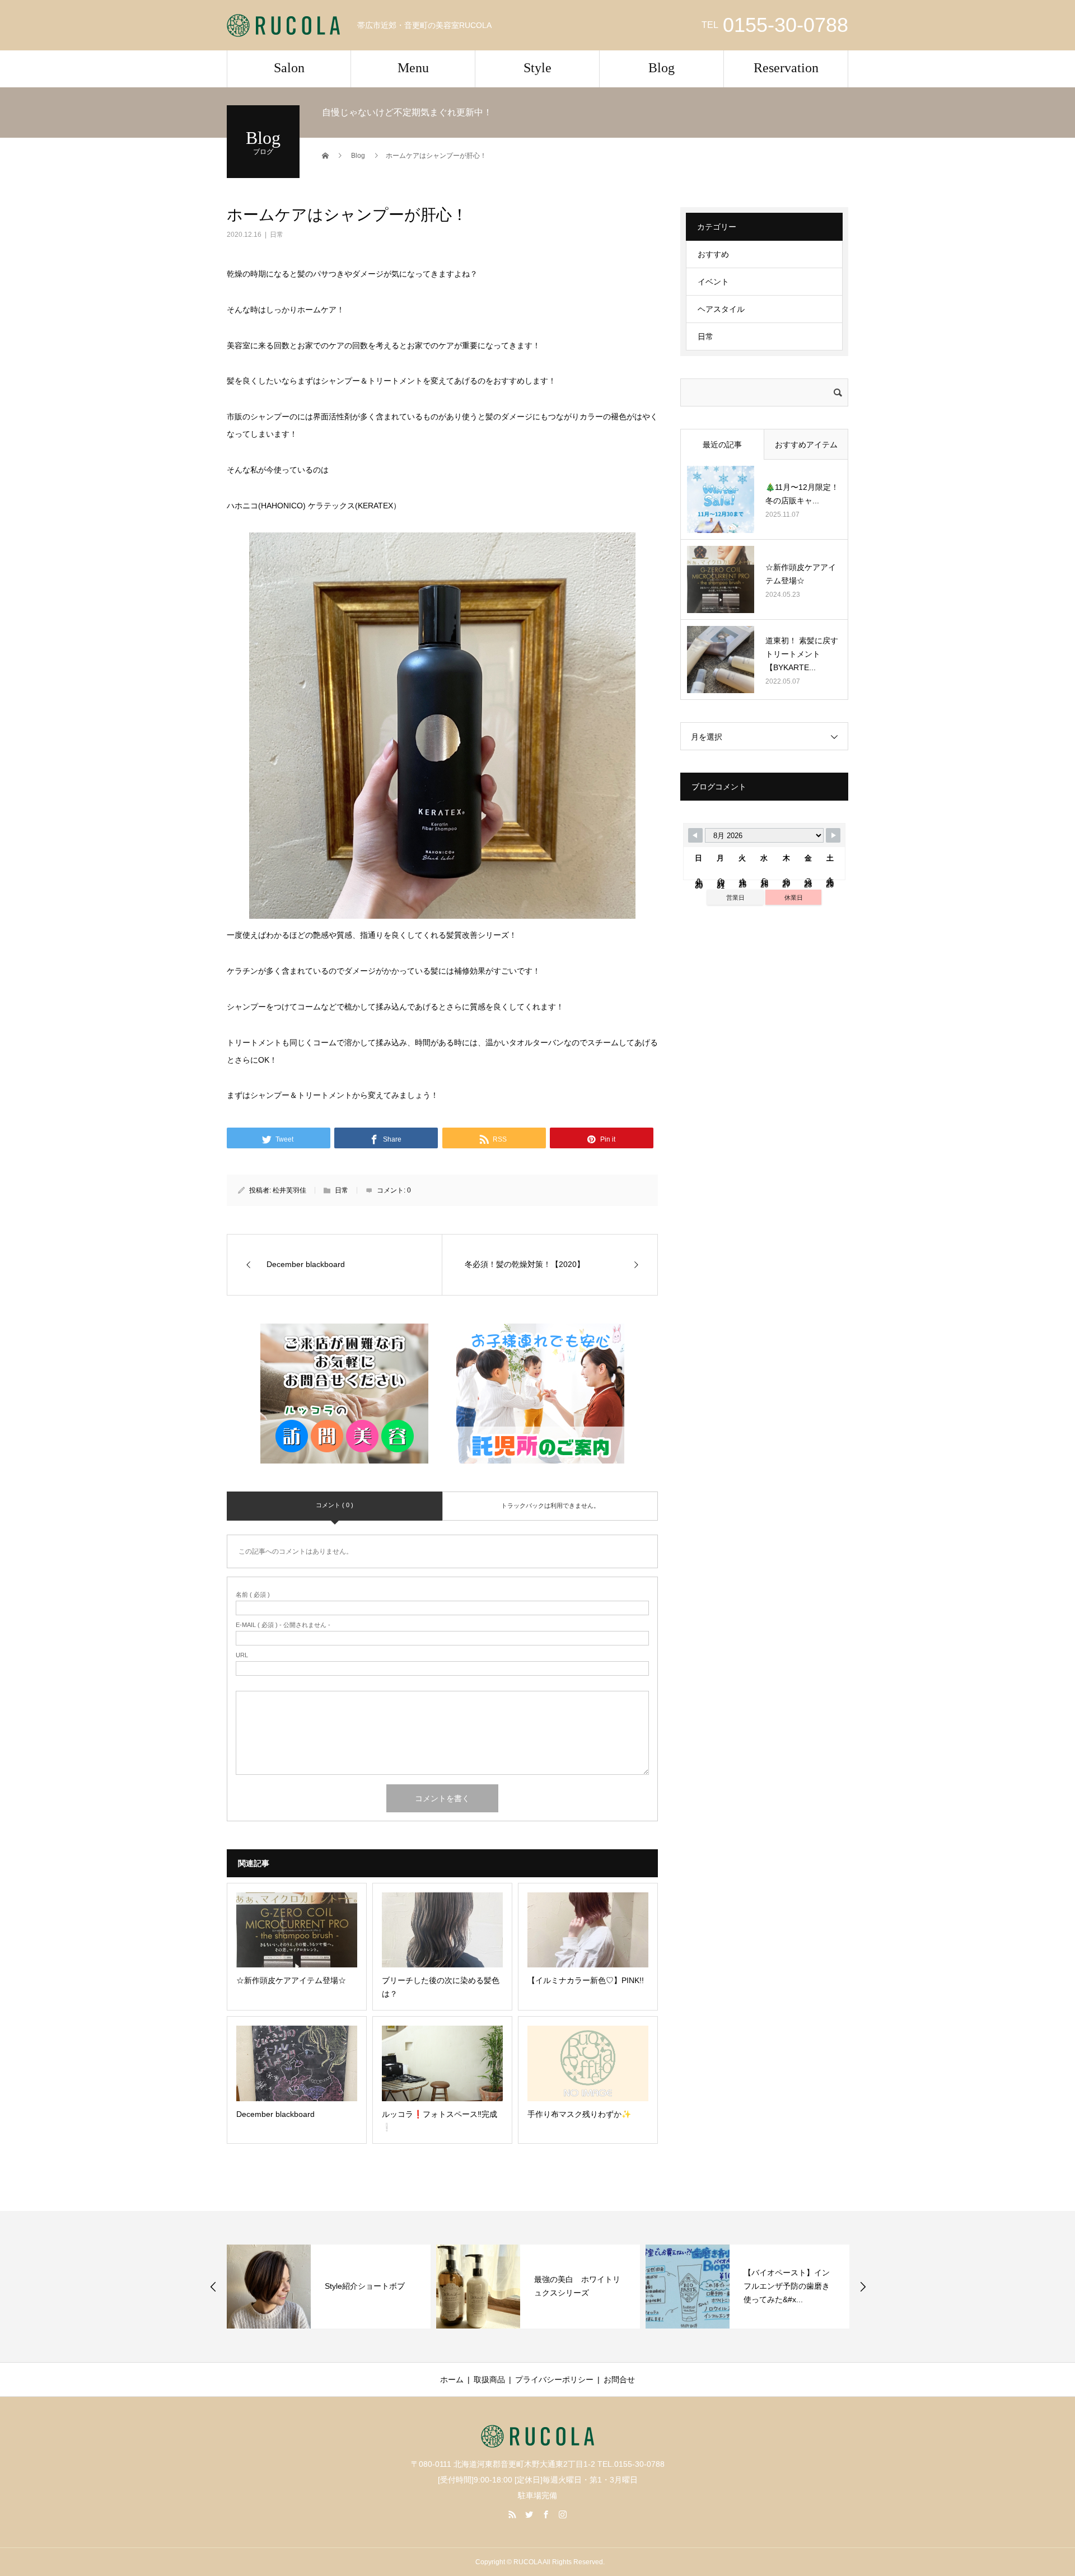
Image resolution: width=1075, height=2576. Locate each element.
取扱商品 (489, 2379)
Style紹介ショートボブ (365, 2286)
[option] (329, 2287)
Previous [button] (213, 2287)
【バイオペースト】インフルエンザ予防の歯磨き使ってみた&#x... (787, 2286)
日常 (277, 235)
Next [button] (863, 2287)
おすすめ (713, 254)
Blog (662, 68)
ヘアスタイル (721, 309)
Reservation (786, 68)
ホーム (452, 2379)
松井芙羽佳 (289, 1190)
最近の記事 (722, 445)
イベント (713, 282)
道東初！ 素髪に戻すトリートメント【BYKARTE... (802, 654)
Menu (413, 68)
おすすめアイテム (806, 445)
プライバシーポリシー (554, 2379)
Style (537, 68)
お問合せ (619, 2379)
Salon (289, 68)
